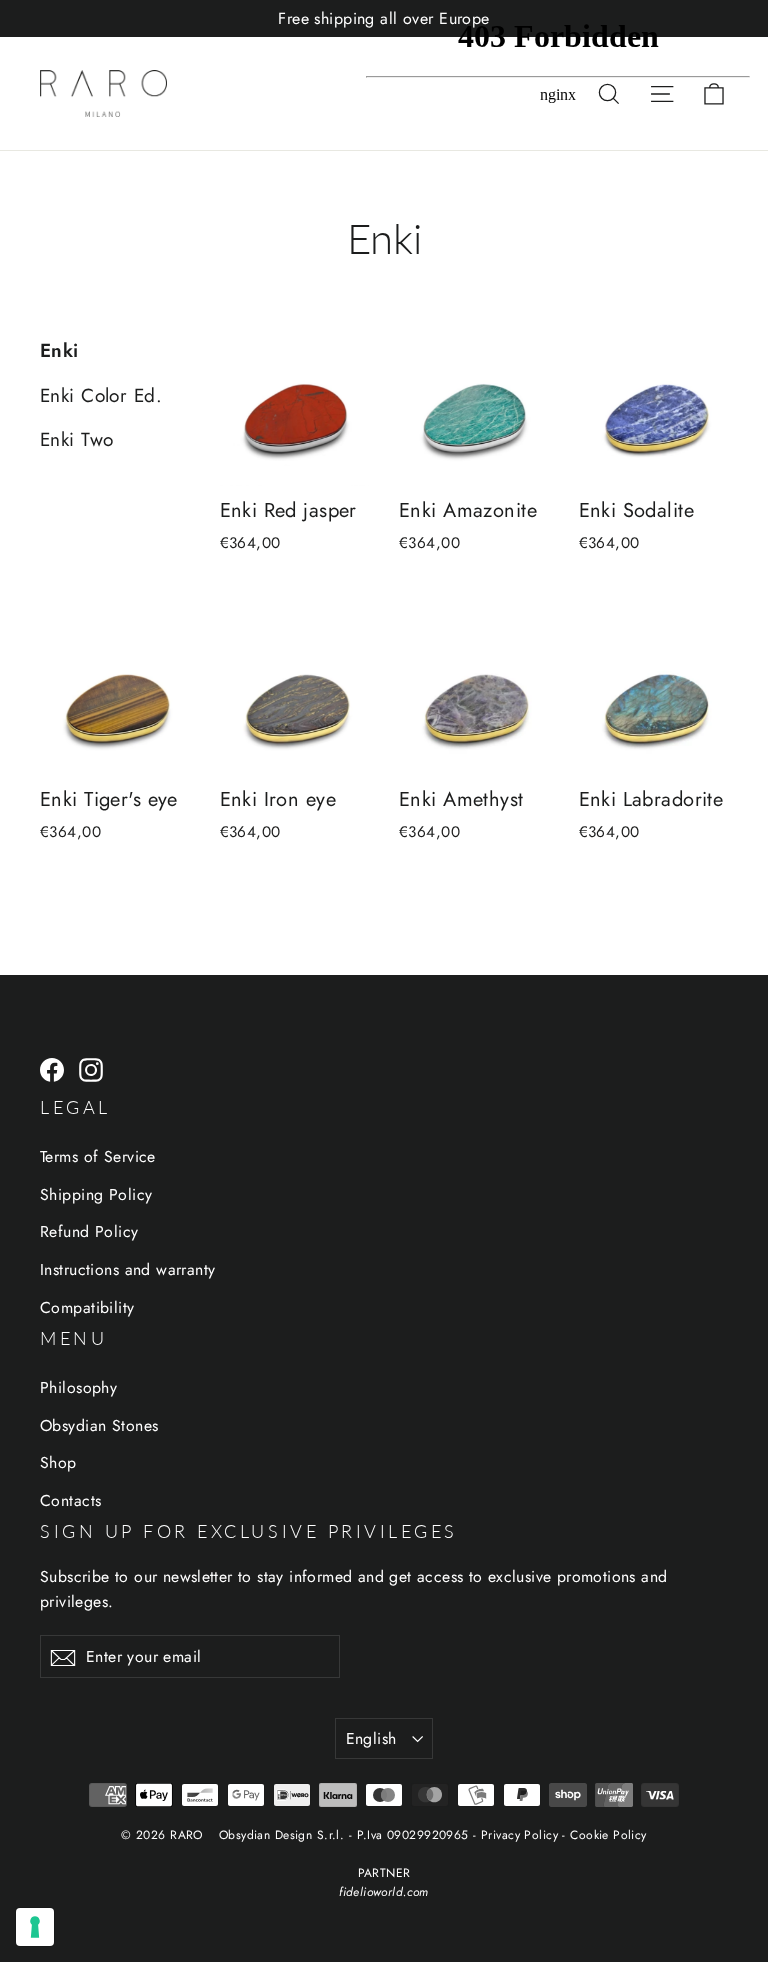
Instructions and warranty (128, 1269)
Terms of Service (98, 1156)
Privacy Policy (519, 1835)
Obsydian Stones (99, 1425)
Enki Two (76, 439)
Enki (59, 350)
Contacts (70, 1500)
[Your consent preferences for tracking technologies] (35, 1927)
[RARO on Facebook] (52, 1068)
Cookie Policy (608, 1835)
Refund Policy (89, 1231)
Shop (58, 1462)
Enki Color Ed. (101, 395)
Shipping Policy (96, 1194)
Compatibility (87, 1307)
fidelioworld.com (384, 1892)
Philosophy (78, 1387)
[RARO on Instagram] (91, 1068)
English (371, 1738)
